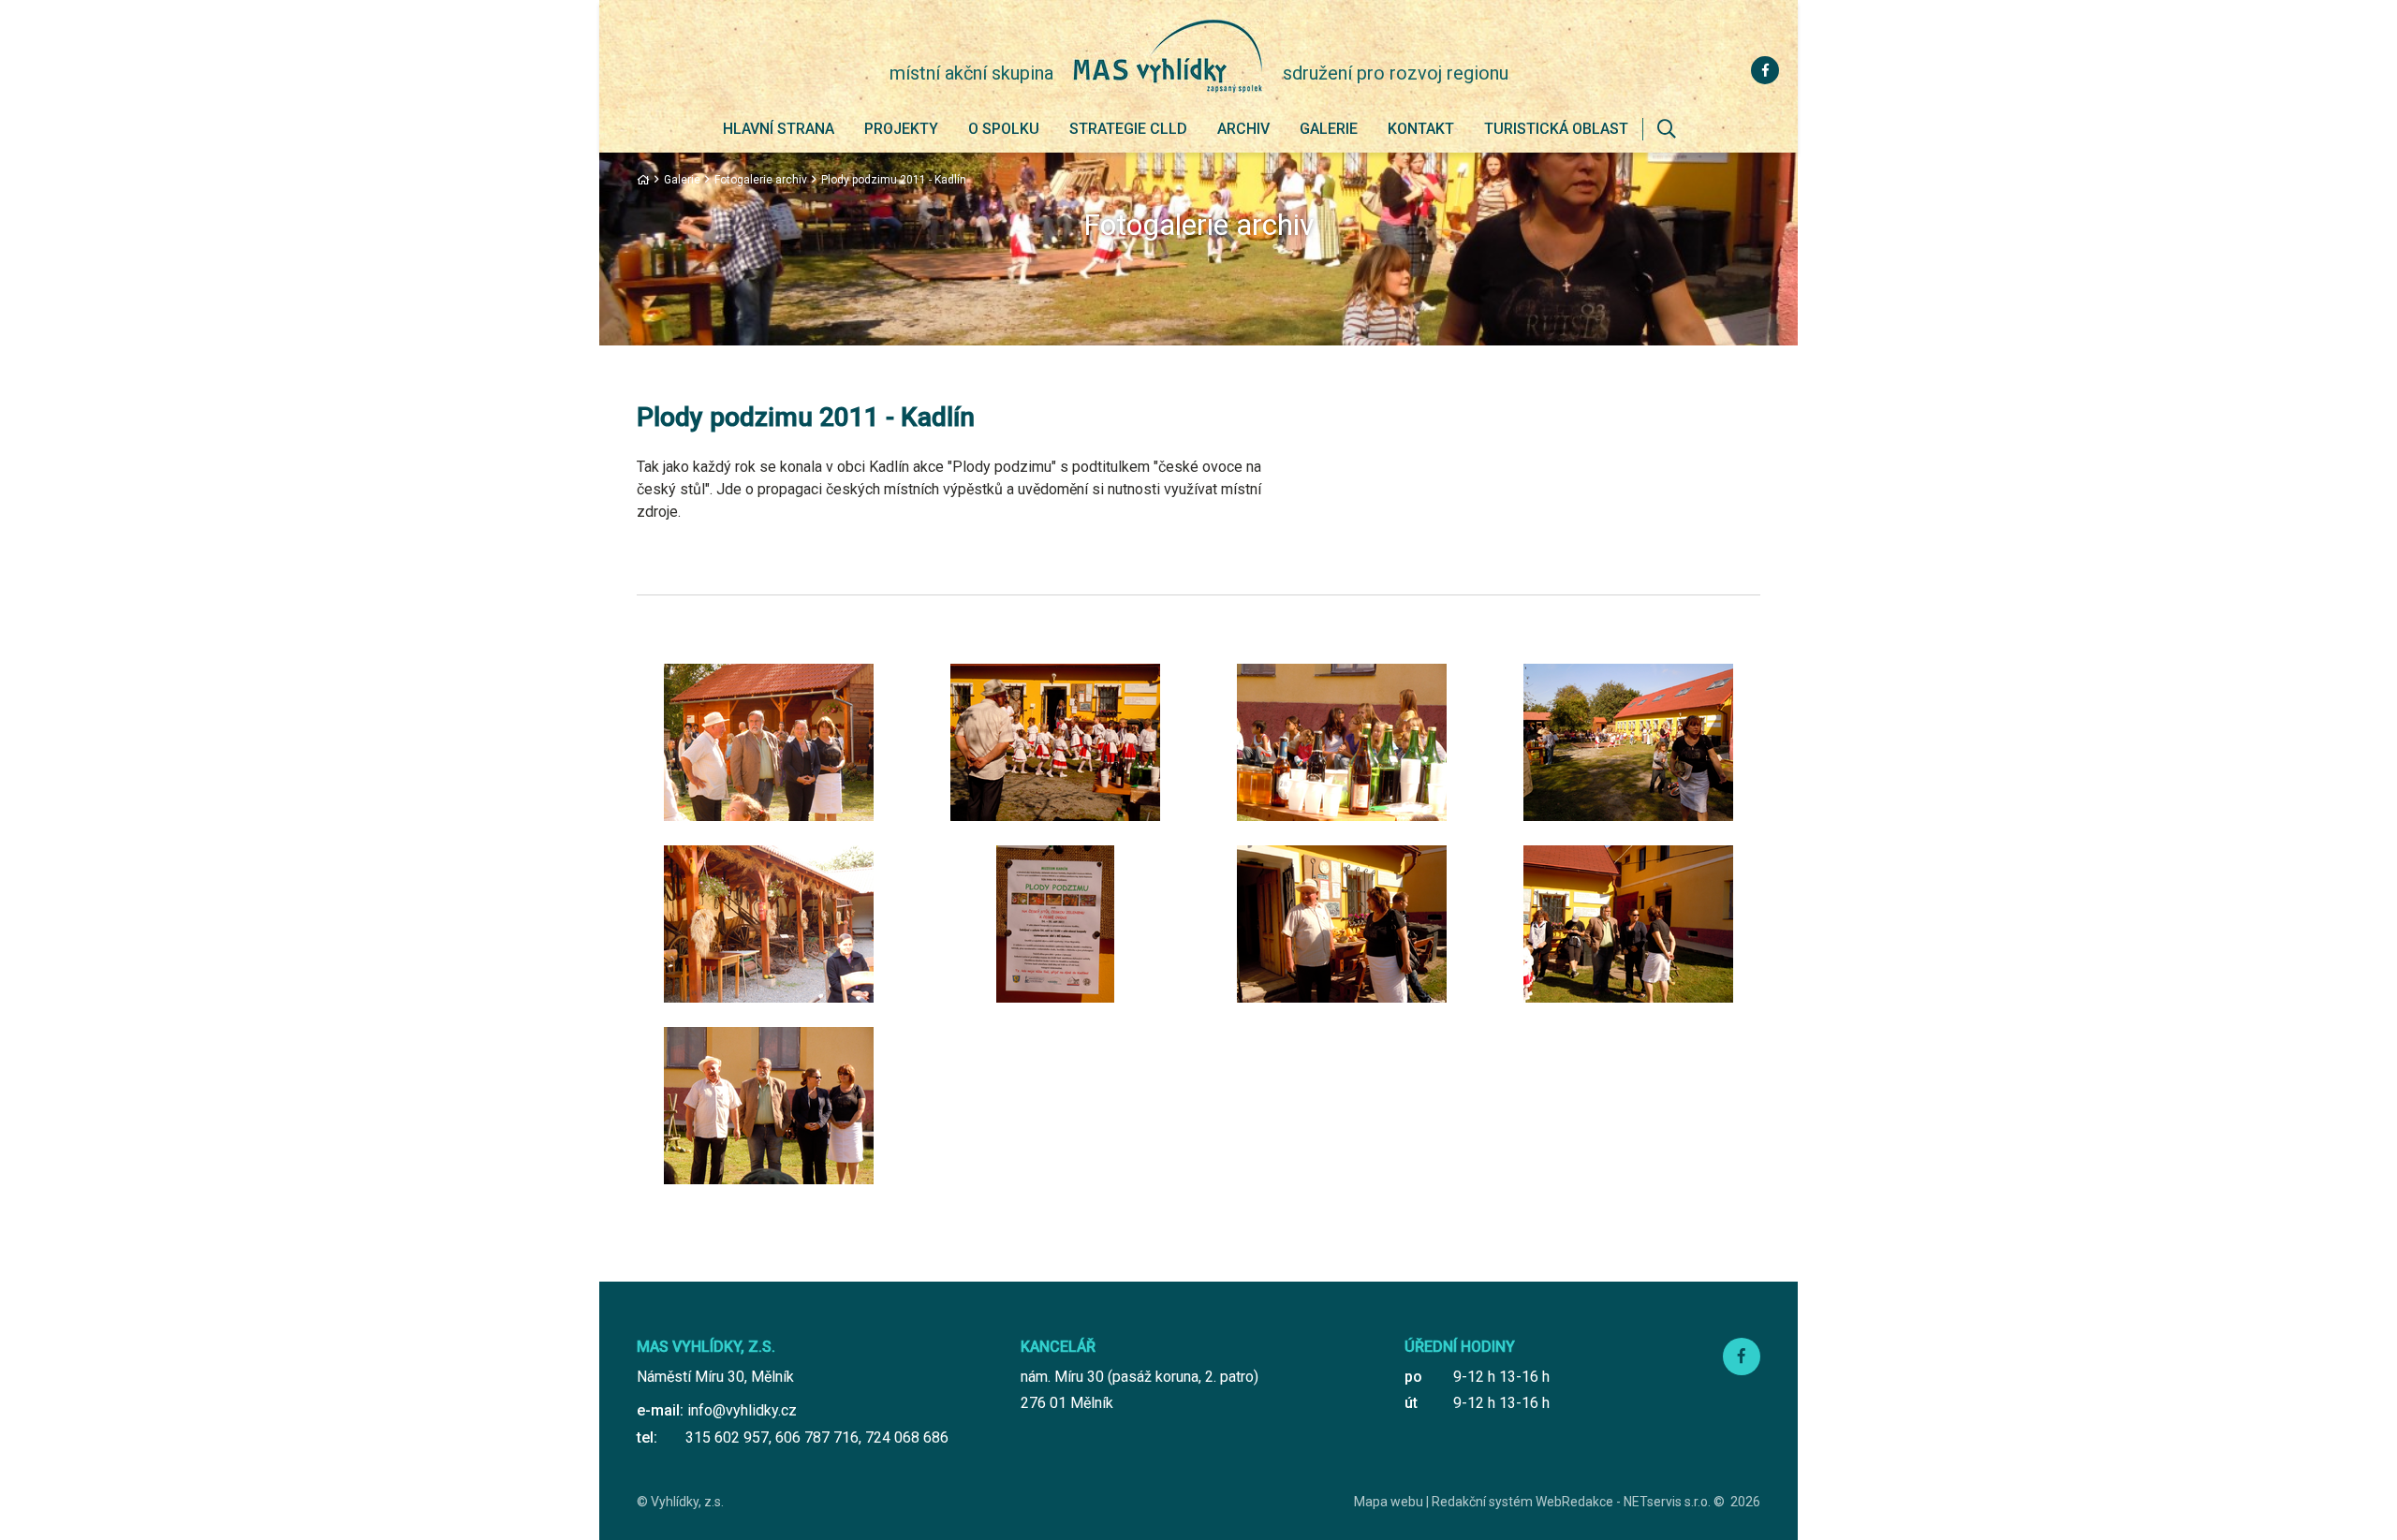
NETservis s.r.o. (1667, 1502)
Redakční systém (1482, 1502)
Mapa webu (1389, 1502)
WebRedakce (1574, 1502)
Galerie (682, 180)
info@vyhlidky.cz (742, 1410)
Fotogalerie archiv (761, 180)
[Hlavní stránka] (643, 180)
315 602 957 (727, 1437)
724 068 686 (907, 1437)
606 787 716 (817, 1437)
